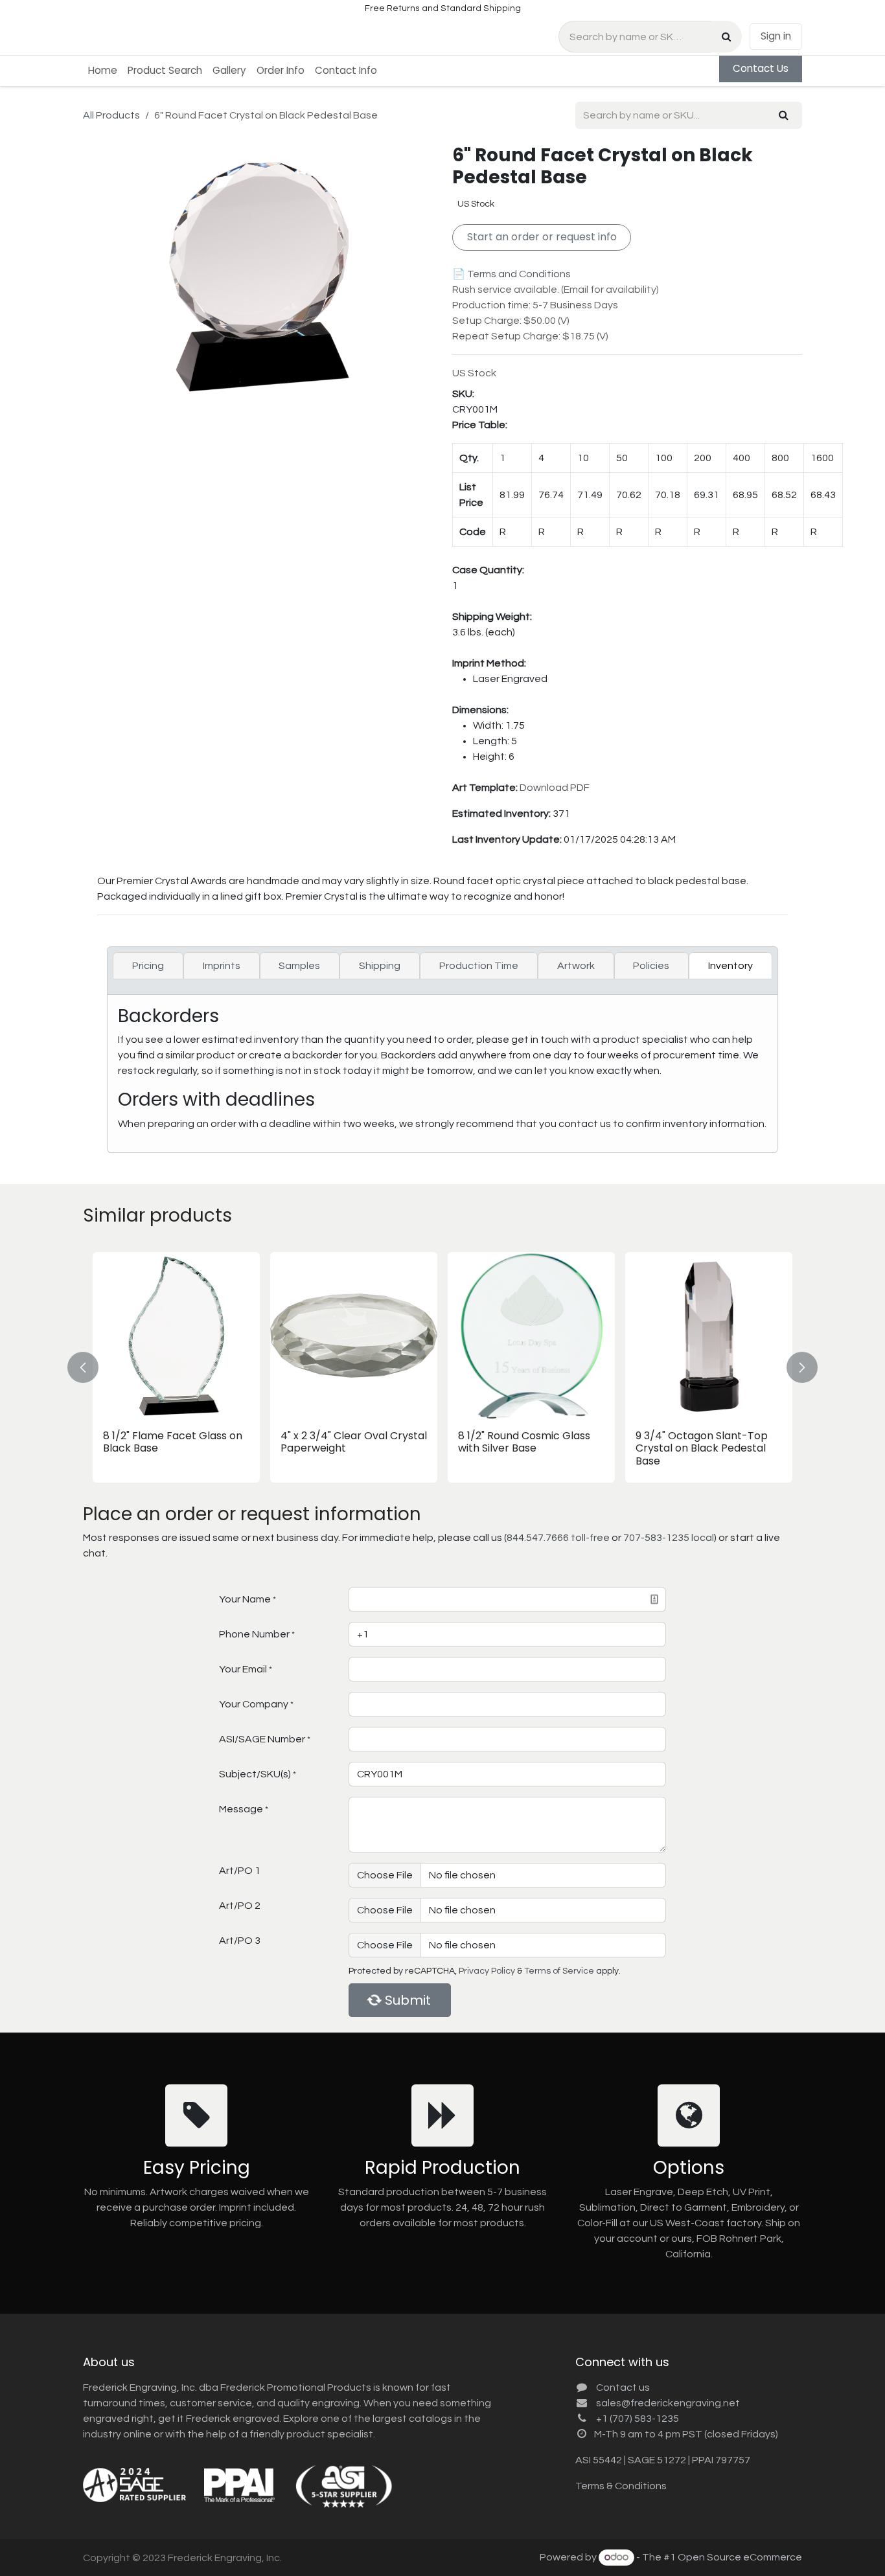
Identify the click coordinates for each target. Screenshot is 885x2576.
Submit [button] (408, 2000)
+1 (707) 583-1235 (638, 2419)
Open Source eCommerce (740, 2557)
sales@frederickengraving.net (668, 2403)
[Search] (726, 37)
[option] (442, 1367)
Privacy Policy (487, 1971)
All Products (111, 115)
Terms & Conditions (621, 2486)
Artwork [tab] (576, 966)
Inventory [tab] (730, 966)
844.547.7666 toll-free (558, 1538)
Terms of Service (559, 1971)
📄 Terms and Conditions (511, 274)
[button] (91, 1367)
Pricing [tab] (148, 966)
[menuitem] (103, 71)
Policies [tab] (651, 966)
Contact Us (761, 68)
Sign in (776, 36)
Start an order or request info (542, 237)
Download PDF (555, 788)
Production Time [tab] (479, 966)
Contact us (623, 2388)
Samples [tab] (299, 966)
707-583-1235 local (669, 1538)
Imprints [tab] (222, 966)
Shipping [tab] (380, 966)
